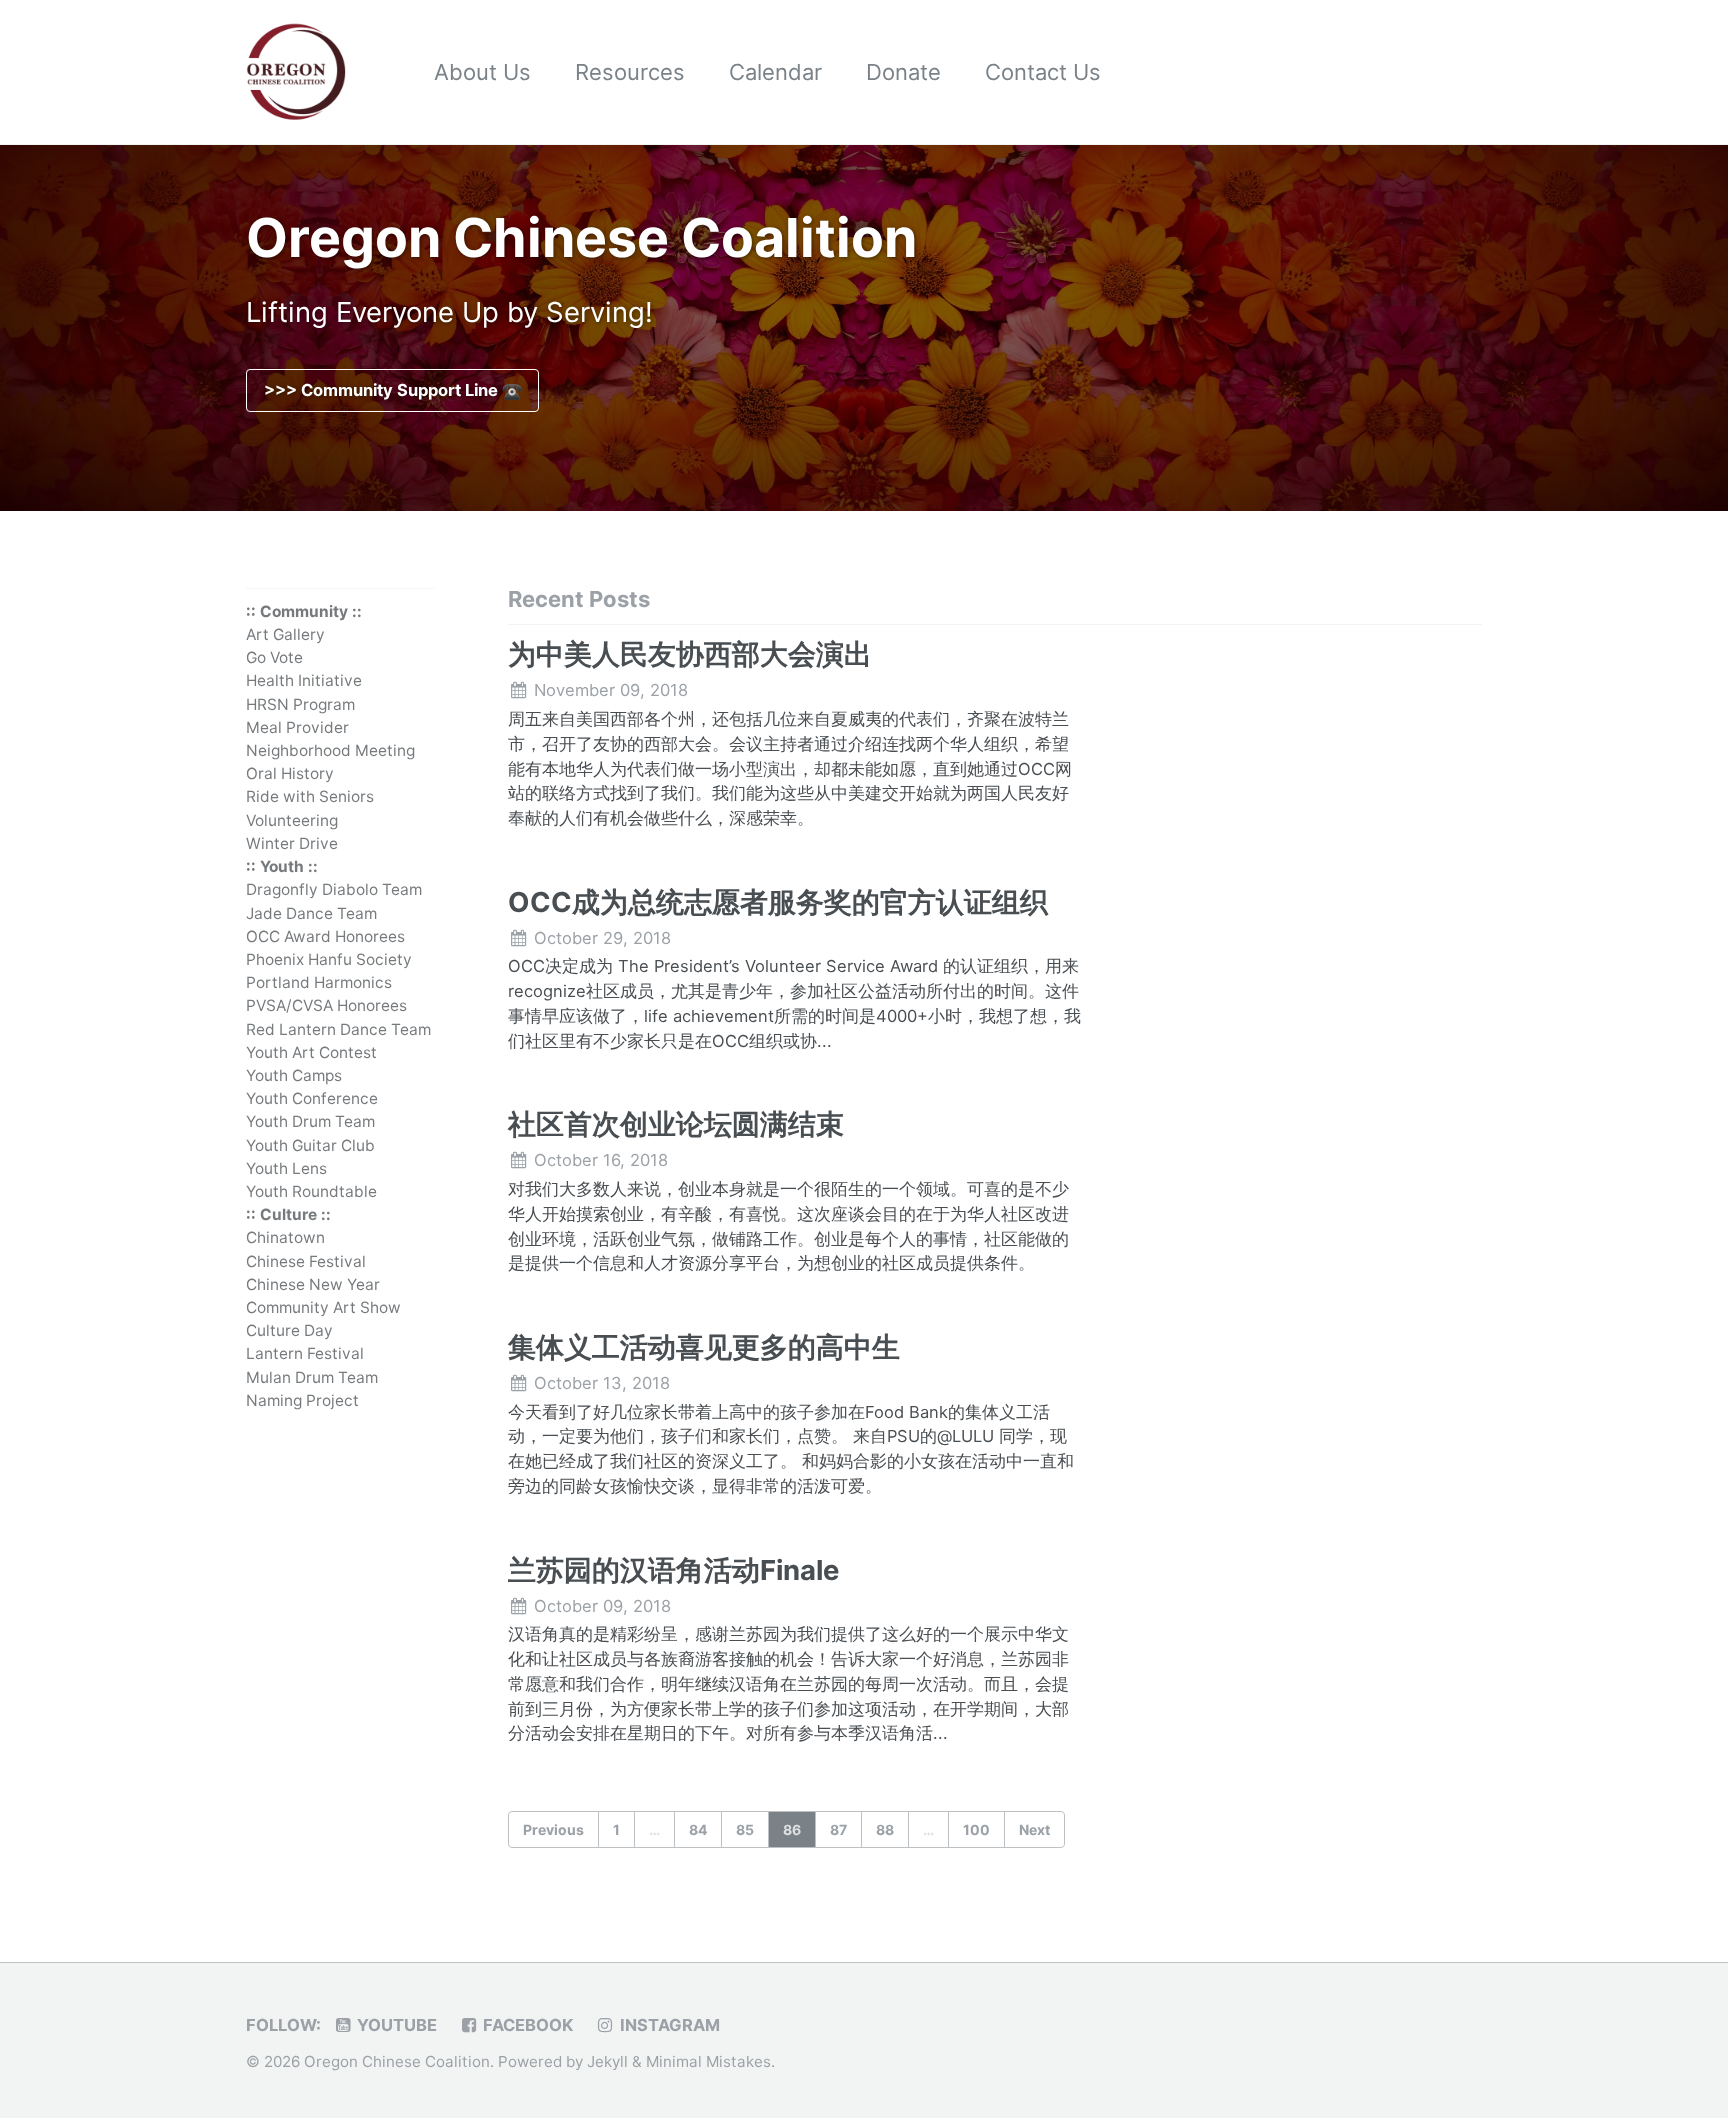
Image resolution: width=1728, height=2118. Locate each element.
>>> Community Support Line (383, 390)
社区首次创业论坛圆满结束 (676, 1124)
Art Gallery (285, 634)
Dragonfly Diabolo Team (334, 890)
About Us (482, 72)
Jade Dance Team (311, 913)
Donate (903, 72)
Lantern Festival (305, 1354)
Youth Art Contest (311, 1052)
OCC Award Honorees (325, 936)
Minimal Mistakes (708, 2061)
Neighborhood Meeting (330, 750)
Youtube (395, 2025)
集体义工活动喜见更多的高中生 (704, 1347)
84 (698, 1829)
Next (1034, 1829)
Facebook (526, 2025)
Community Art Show (323, 1307)
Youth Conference (312, 1098)
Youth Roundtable (311, 1191)
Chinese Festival (306, 1261)
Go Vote (274, 658)
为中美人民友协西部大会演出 (690, 654)
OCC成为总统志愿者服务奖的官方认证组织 (778, 902)
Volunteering (292, 820)
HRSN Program (300, 704)
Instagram (668, 2025)
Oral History (290, 774)
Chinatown (285, 1238)
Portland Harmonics (319, 982)
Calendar (775, 72)
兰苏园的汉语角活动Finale (673, 1570)
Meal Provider (297, 727)
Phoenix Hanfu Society (329, 959)
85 (745, 1829)
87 (838, 1829)
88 (885, 1829)
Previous (553, 1829)
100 (976, 1829)
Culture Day (289, 1330)
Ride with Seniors (310, 797)
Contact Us (1043, 72)
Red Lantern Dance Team (338, 1029)
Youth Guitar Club (310, 1145)
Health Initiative (304, 681)
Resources (630, 72)
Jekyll (607, 2061)
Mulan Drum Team (312, 1377)
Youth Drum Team (310, 1122)
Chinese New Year (313, 1284)
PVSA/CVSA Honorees (326, 1006)
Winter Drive (292, 843)
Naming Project (302, 1400)
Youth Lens (286, 1168)
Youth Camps (294, 1075)
